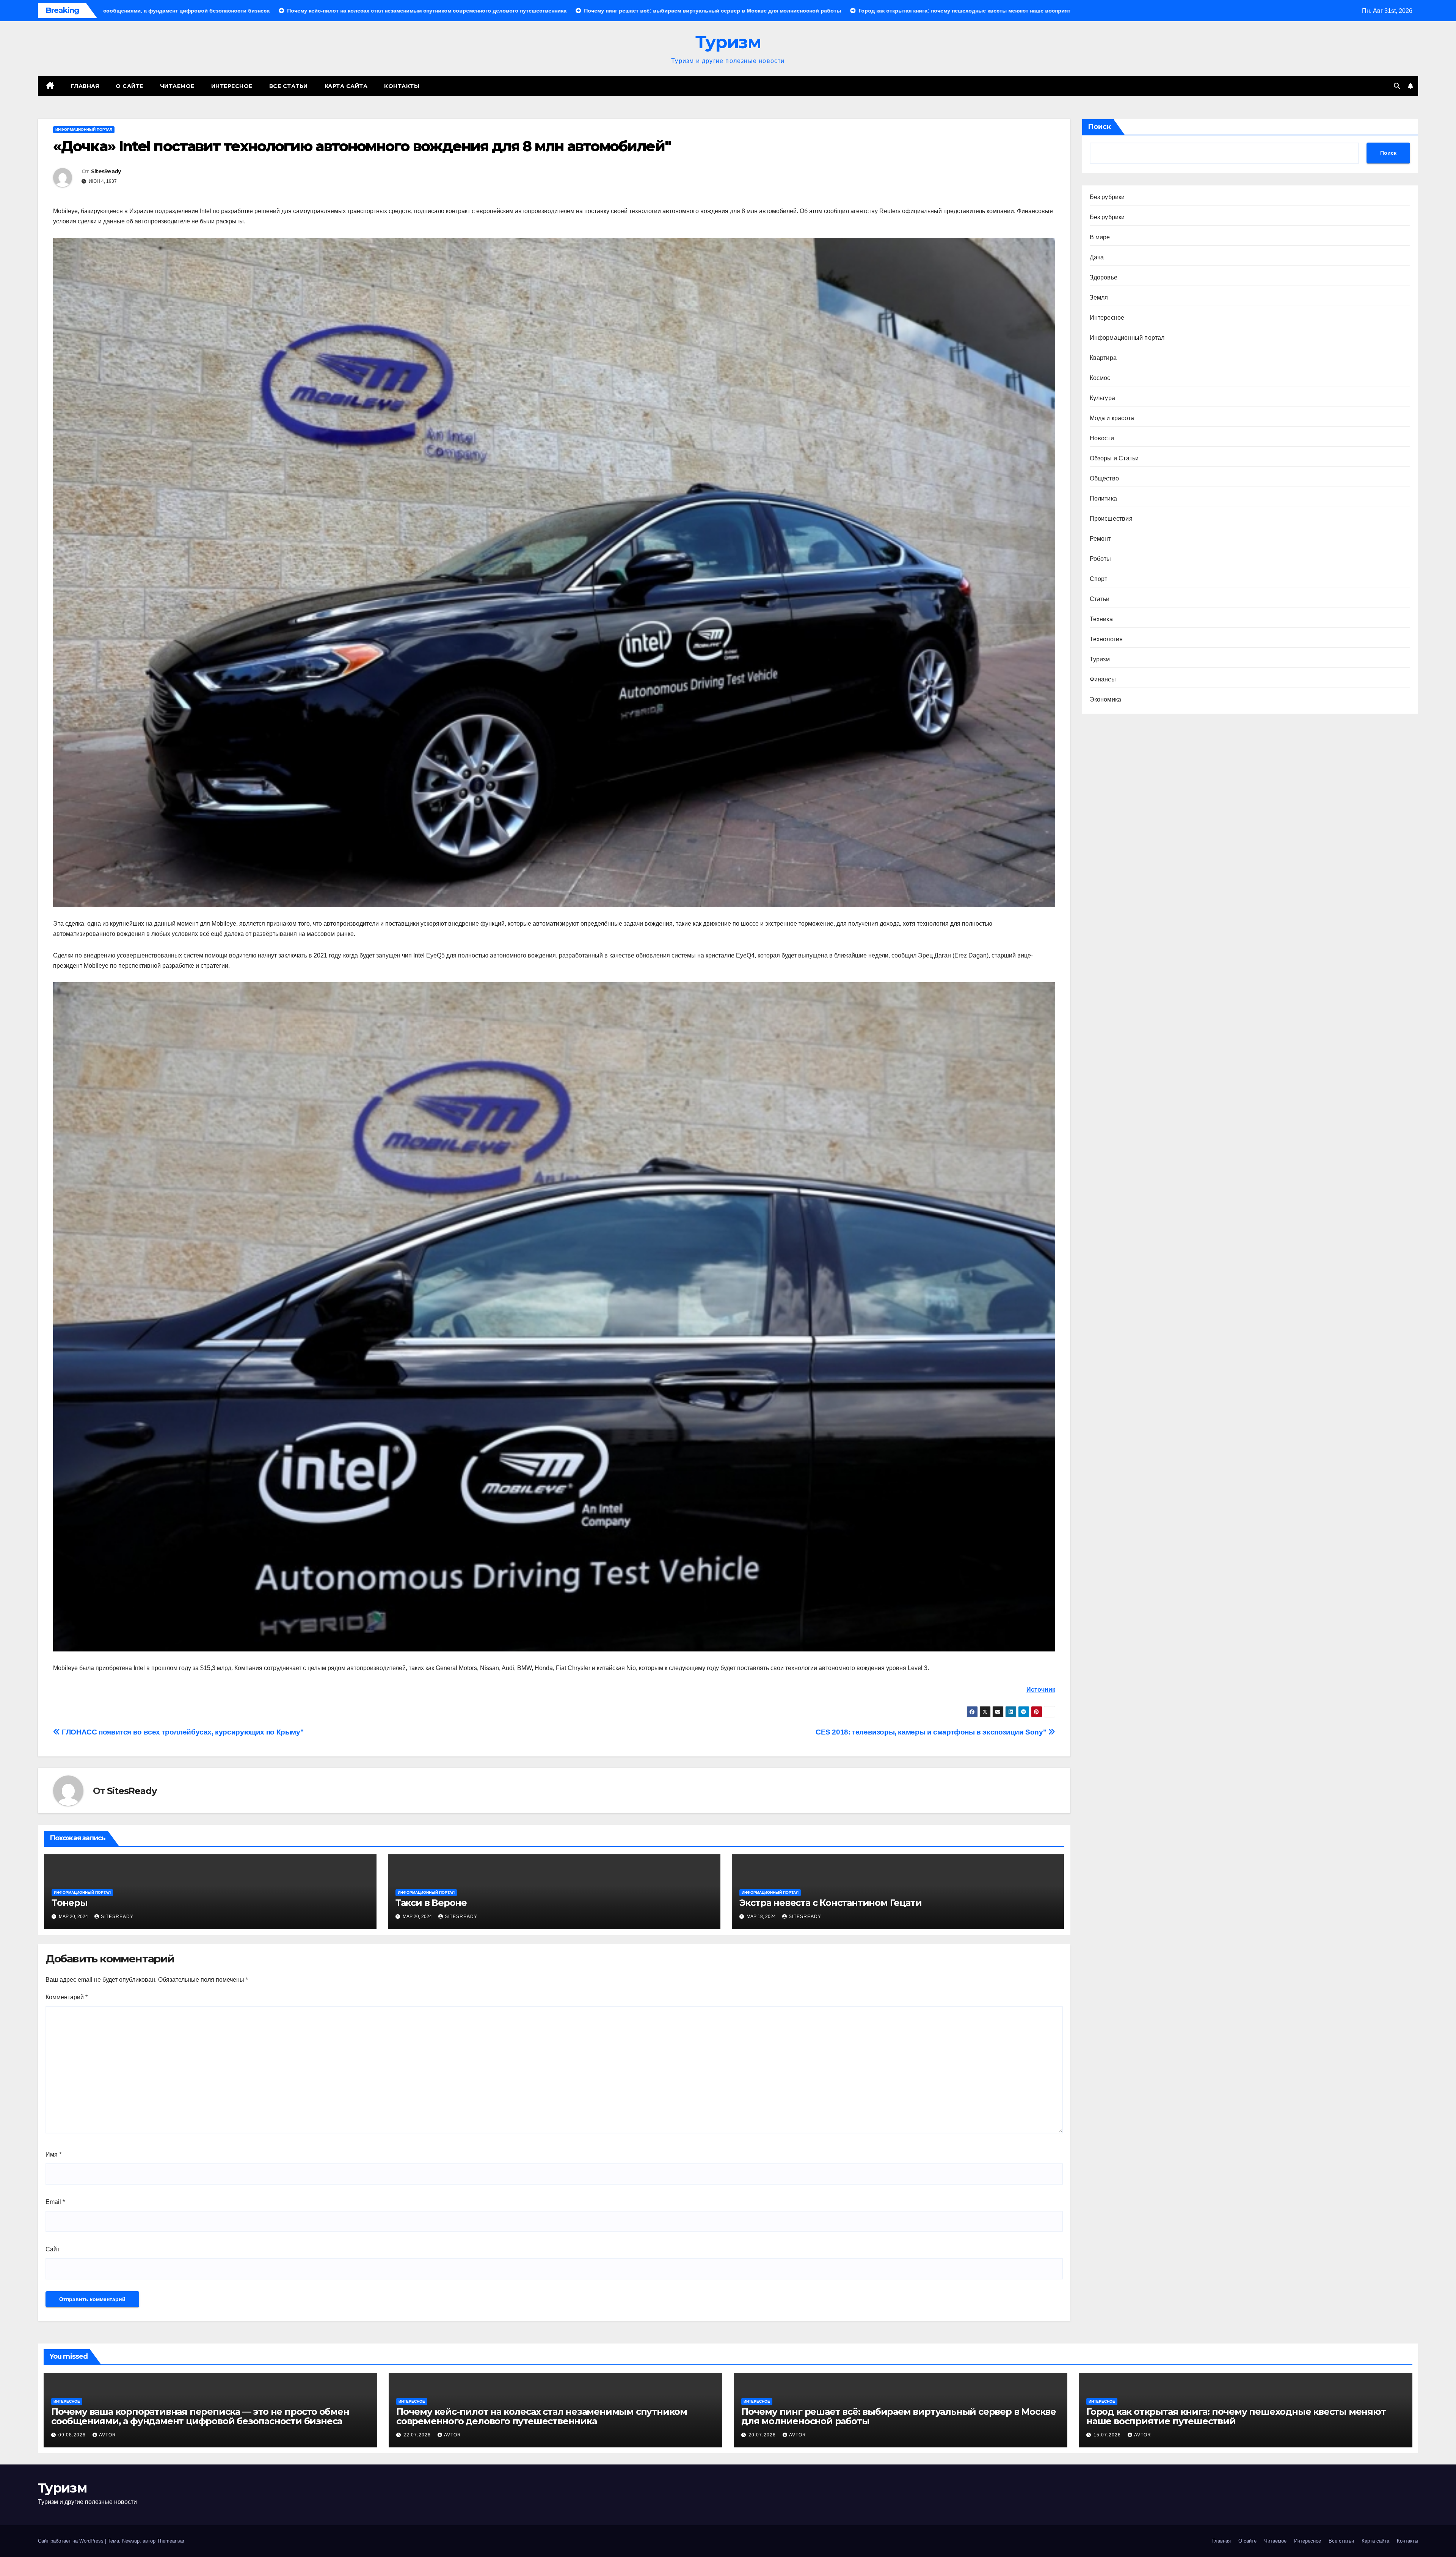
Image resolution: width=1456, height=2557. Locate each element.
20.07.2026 (763, 2435)
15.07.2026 (1108, 2435)
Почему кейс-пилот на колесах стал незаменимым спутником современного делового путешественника (542, 2416)
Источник (1041, 1690)
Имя (53, 2154)
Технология (1106, 639)
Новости (1102, 438)
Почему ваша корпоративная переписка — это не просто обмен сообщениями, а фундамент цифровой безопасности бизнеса (200, 2416)
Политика (1104, 498)
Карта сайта (346, 86)
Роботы (1101, 559)
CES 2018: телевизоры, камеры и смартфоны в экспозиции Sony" (932, 1732)
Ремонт (1100, 539)
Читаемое (177, 86)
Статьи (1100, 599)
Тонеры (70, 1903)
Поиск (1099, 127)
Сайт (53, 2249)
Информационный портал (84, 129)
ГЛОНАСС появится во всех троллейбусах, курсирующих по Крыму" (182, 1732)
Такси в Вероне (431, 1903)
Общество (1105, 478)
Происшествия (1111, 519)
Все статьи (289, 86)
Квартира (1103, 358)
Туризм (728, 42)
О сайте (129, 86)
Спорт (1099, 579)
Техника (1101, 619)
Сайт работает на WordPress (71, 2541)
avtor (107, 2435)
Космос (1100, 378)
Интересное (232, 86)
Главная (85, 86)
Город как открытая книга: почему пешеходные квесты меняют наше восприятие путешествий (1236, 2416)
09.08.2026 (73, 2435)
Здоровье (1104, 277)
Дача (1097, 257)
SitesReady (106, 171)
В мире (1100, 237)
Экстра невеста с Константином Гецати (831, 1903)
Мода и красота (1112, 418)
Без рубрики (1107, 197)
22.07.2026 (418, 2435)
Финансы (1103, 679)
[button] (1397, 86)
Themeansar (171, 2541)
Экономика (1106, 699)
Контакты (402, 86)
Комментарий (67, 1997)
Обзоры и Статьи (1114, 458)
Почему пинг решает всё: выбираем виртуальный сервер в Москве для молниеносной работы (899, 2416)
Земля (1099, 297)
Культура (1103, 398)
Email (55, 2202)
